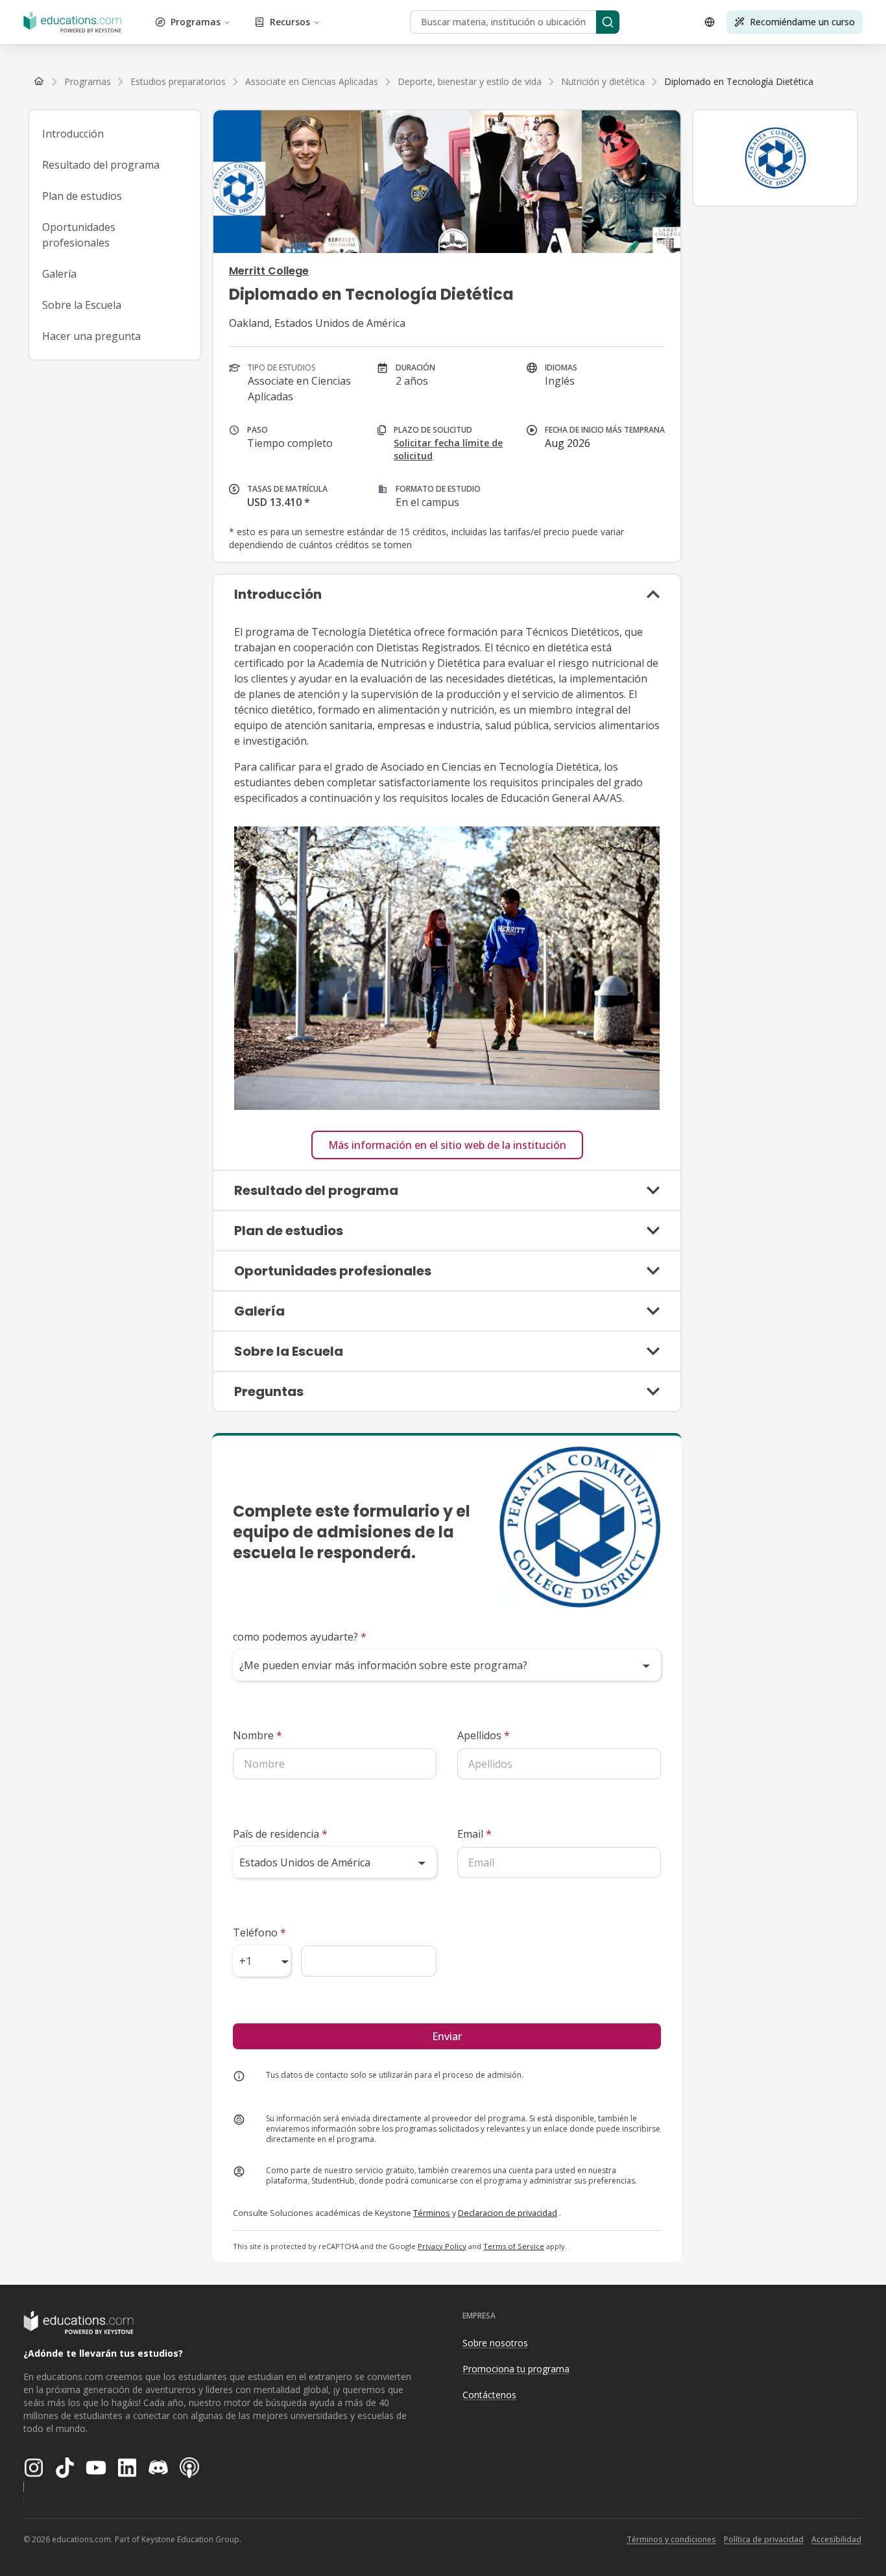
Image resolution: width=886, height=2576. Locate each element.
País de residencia (280, 1834)
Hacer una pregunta (91, 336)
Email (474, 1834)
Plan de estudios (82, 196)
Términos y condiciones (671, 2539)
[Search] (608, 22)
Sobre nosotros (495, 2343)
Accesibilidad (836, 2539)
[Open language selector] (710, 22)
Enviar (447, 2036)
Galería (59, 274)
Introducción (73, 134)
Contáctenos (489, 2395)
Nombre (257, 1735)
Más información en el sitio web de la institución (447, 1145)
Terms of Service (514, 2246)
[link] (739, 82)
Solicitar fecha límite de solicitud (448, 449)
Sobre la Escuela (82, 305)
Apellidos (484, 1735)
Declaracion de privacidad (508, 2213)
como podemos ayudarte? (300, 1637)
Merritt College (269, 271)
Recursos (290, 22)
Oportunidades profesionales (79, 235)
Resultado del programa (101, 165)
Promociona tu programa (516, 2369)
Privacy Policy (442, 2246)
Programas (196, 22)
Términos (432, 2213)
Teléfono (259, 1932)
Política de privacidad (764, 2539)
